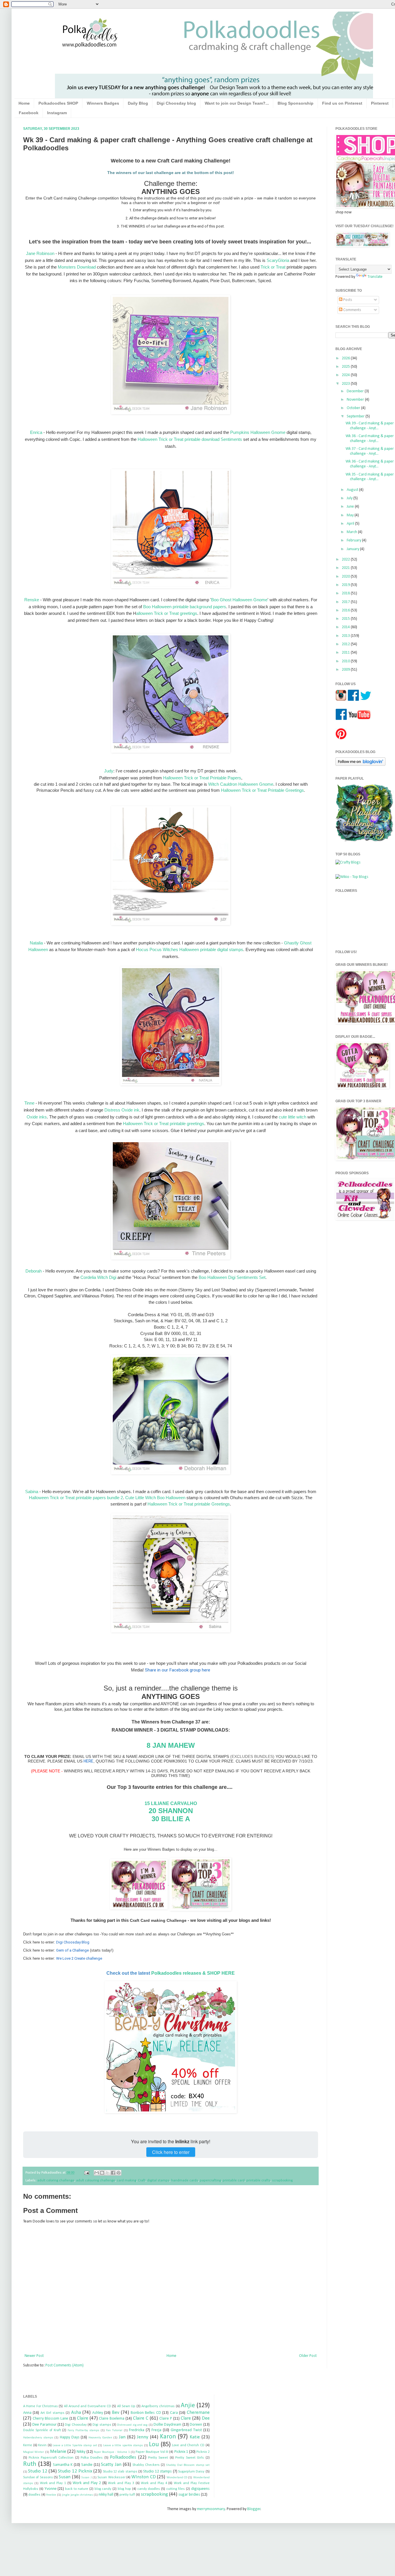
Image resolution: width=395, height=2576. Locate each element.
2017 (346, 602)
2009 (346, 670)
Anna (27, 2413)
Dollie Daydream (167, 2425)
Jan (122, 2437)
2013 (346, 636)
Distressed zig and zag (132, 2425)
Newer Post (34, 2356)
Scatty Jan (111, 2465)
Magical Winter (34, 2452)
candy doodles (149, 2489)
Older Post (308, 2356)
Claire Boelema (112, 2419)
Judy (109, 771)
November (356, 400)
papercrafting (210, 2181)
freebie (51, 2495)
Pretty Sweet (158, 2458)
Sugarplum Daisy (191, 2472)
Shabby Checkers (146, 2465)
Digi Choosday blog (176, 103)
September (356, 416)
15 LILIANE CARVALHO (171, 1803)
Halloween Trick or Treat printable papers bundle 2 (76, 1498)
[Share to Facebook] (113, 2173)
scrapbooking (282, 2181)
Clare (186, 2418)
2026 (346, 358)
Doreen (196, 2425)
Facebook (29, 113)
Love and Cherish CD (188, 2445)
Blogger (254, 2509)
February (354, 540)
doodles (34, 2495)
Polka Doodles (92, 2458)
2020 (346, 577)
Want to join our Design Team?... (237, 103)
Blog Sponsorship (296, 103)
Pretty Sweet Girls (190, 2458)
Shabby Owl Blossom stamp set (188, 2465)
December (356, 391)
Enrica (36, 432)
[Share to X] (108, 2173)
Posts (347, 300)
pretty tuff (127, 2495)
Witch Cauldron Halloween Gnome (241, 784)
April (351, 524)
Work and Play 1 (53, 2483)
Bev (116, 2413)
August (353, 490)
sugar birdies (189, 2495)
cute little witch (292, 1117)
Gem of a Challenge (72, 1950)
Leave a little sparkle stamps (123, 2445)
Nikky (81, 2452)
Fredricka (137, 2430)
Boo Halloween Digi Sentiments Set (232, 1277)
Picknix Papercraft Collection (51, 2458)
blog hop (124, 2489)
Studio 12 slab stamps (120, 2472)
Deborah (34, 1271)
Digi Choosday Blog (73, 1942)
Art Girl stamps (52, 2413)
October (354, 408)
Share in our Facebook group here (178, 1670)
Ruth (30, 2464)
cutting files (176, 2489)
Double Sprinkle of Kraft (42, 2430)
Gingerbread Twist (186, 2430)
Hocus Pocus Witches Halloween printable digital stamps (190, 949)
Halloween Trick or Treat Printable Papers (202, 778)
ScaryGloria (278, 260)
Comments (352, 310)
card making (127, 2181)
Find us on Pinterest (342, 103)
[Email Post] (86, 2173)
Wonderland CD (177, 2478)
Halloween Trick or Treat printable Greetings (189, 1504)
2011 (346, 653)
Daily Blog (138, 103)
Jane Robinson (40, 253)
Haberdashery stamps (38, 2438)
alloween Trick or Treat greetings (167, 613)
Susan (65, 2477)
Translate (375, 277)
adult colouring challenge (96, 2181)
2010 (346, 661)
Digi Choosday (76, 2425)
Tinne (29, 1103)
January (353, 549)
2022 (346, 560)
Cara (174, 2413)
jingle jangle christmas (77, 2495)
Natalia (36, 943)
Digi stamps (102, 2425)
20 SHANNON (171, 1811)
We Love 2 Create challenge (79, 1958)
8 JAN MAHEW (171, 1745)
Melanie (58, 2452)
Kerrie (28, 2445)
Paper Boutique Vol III (152, 2452)
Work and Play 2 (87, 2483)
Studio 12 (38, 2471)
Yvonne (51, 2489)
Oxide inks (37, 1117)
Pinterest (380, 103)
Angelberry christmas (158, 2406)
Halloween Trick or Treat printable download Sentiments (190, 439)
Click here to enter (171, 2152)
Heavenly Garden (100, 2438)
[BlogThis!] (102, 2173)
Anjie (188, 2406)
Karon (168, 2437)
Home (24, 103)
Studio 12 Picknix (75, 2471)
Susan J (86, 2478)
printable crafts (258, 2181)
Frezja (156, 2430)
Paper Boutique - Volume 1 (112, 2452)
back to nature (77, 2489)
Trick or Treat (273, 267)
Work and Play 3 (121, 2483)
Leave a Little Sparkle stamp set (75, 2445)
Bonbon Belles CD (146, 2413)
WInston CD (143, 2477)
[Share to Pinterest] (119, 2173)
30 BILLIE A (171, 1819)
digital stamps (158, 2181)
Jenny (143, 2437)
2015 (346, 619)
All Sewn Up (126, 2406)
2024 (346, 375)
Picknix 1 (181, 2452)
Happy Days (70, 2437)
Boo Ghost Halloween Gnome (239, 600)
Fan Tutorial (114, 2430)
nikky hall (106, 2495)
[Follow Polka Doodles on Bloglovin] (360, 765)
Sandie (87, 2465)
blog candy (103, 2489)
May (351, 515)
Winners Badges (103, 103)
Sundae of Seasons (38, 2477)
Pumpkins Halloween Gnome (258, 432)
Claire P (166, 2419)
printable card (234, 2181)
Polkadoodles (123, 2457)
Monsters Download (77, 267)
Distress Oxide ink (122, 1110)
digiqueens (200, 2489)
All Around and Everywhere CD (87, 2406)
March (352, 532)
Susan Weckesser (111, 2477)
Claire (83, 2418)
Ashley (98, 2413)
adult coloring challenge (56, 2181)
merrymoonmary (211, 2509)
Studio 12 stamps (157, 2471)
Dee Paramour (44, 2425)
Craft (142, 2181)
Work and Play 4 (154, 2483)
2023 (346, 384)
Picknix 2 (203, 2452)
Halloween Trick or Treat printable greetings (164, 1124)
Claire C (141, 2418)
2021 (346, 568)
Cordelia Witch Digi (99, 1277)
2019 (346, 585)
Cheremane (198, 2413)
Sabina (32, 1492)
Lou (154, 2445)
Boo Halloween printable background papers (185, 607)
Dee (206, 2418)
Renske (32, 600)
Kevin (42, 2445)
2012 (346, 644)
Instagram (57, 113)
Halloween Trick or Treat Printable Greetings (262, 790)
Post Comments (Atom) (64, 2365)
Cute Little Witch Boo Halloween (155, 1498)
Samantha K (63, 2465)
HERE (88, 1761)
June (351, 507)
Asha (76, 2413)
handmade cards (185, 2181)
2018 (346, 593)
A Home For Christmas (40, 2406)
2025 (346, 367)
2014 (346, 627)
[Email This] (97, 2173)
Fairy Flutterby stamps (83, 2430)
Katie (195, 2437)
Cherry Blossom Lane (50, 2419)
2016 (346, 610)
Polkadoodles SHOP (58, 103)
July (350, 498)
